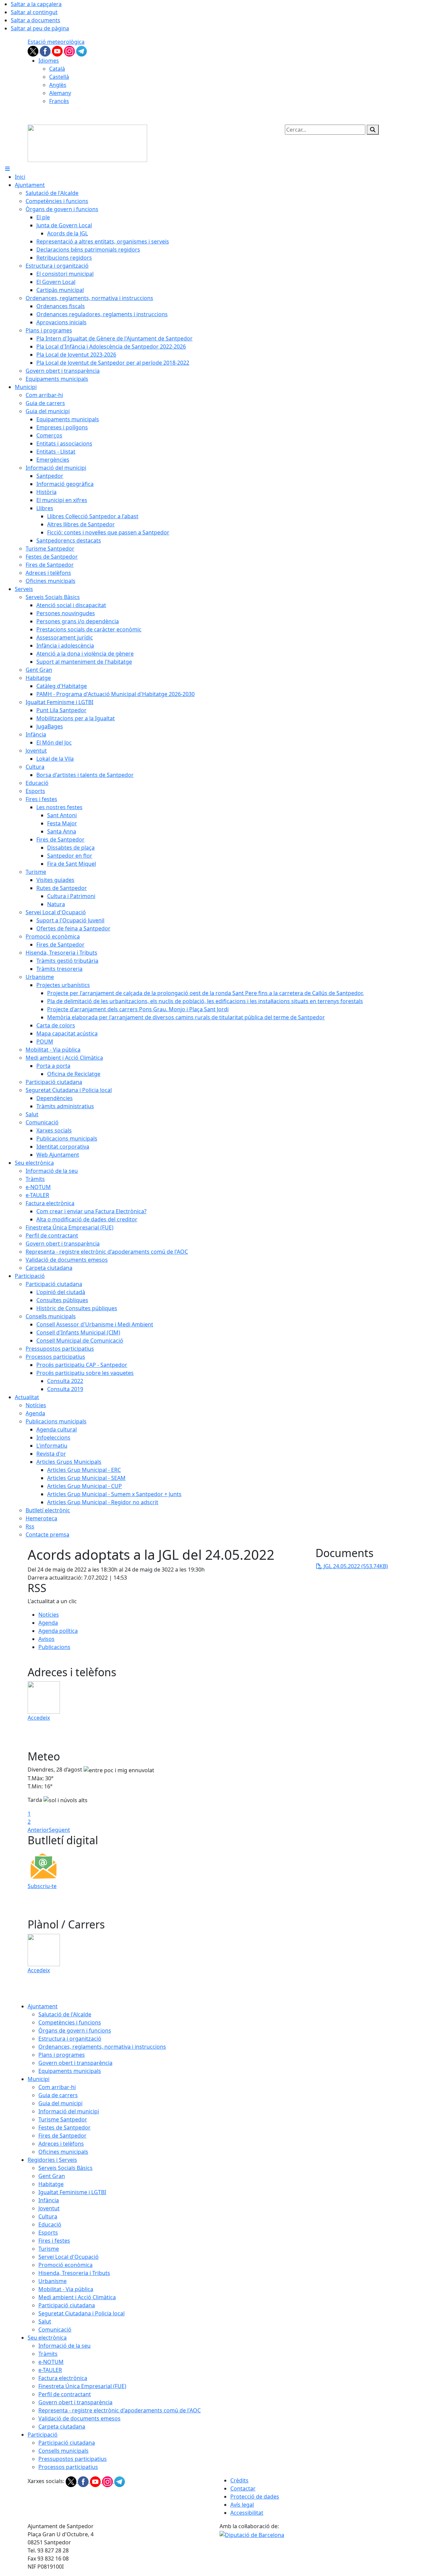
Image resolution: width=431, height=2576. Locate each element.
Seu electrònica (47, 2338)
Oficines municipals (63, 2152)
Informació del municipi (69, 2111)
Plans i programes (62, 2055)
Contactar (243, 2488)
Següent (59, 1830)
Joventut (49, 2208)
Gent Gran (52, 2176)
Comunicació (55, 2330)
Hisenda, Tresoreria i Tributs (74, 2273)
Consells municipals (63, 2451)
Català (57, 69)
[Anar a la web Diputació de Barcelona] (252, 2534)
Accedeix (39, 1718)
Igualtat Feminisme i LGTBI (72, 2192)
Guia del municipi (60, 2103)
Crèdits (239, 2480)
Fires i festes (54, 2241)
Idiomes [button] (49, 61)
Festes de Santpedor (64, 2127)
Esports (48, 2233)
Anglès (58, 85)
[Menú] (7, 169)
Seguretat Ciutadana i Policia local (81, 2313)
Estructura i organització (70, 2039)
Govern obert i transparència (75, 2063)
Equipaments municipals (70, 2071)
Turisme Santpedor (63, 2119)
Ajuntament (43, 2006)
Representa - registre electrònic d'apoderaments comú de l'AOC (120, 2410)
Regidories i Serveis (52, 2160)
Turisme (49, 2249)
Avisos (46, 1639)
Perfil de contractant (65, 2394)
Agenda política (58, 1631)
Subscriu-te (42, 1886)
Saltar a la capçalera (36, 4)
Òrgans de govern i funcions (75, 2030)
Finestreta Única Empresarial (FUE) (82, 2386)
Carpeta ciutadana (62, 2426)
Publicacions (54, 1647)
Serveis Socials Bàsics (65, 2168)
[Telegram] (81, 51)
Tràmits (48, 2354)
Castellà (59, 77)
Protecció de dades (255, 2497)
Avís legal (242, 2505)
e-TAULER (50, 2370)
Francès (59, 101)
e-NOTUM (51, 2362)
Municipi (39, 2079)
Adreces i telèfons (61, 2144)
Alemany (60, 93)
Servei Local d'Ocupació (69, 2257)
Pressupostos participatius (73, 2459)
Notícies (49, 1615)
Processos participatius (68, 2467)
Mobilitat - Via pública (66, 2289)
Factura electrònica (63, 2378)
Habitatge (51, 2184)
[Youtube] (58, 51)
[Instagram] (70, 51)
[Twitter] (34, 51)
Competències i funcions (70, 2022)
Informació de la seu (64, 2346)
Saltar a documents (36, 20)
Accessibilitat (247, 2513)
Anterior (38, 1830)
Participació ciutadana (67, 2305)
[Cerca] (373, 130)
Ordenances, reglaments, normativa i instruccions (102, 2047)
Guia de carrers (58, 2095)
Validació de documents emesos (79, 2418)
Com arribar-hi (57, 2087)
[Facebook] (46, 51)
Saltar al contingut (34, 12)
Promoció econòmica (65, 2265)
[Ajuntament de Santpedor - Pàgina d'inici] (87, 143)
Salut (45, 2321)
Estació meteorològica (56, 42)
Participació (43, 2435)
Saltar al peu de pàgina (40, 28)
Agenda (48, 1623)
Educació (50, 2224)
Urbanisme (53, 2281)
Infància (49, 2200)
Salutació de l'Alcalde (65, 2014)
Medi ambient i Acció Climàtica (77, 2297)
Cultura (48, 2216)
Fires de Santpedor (62, 2136)
